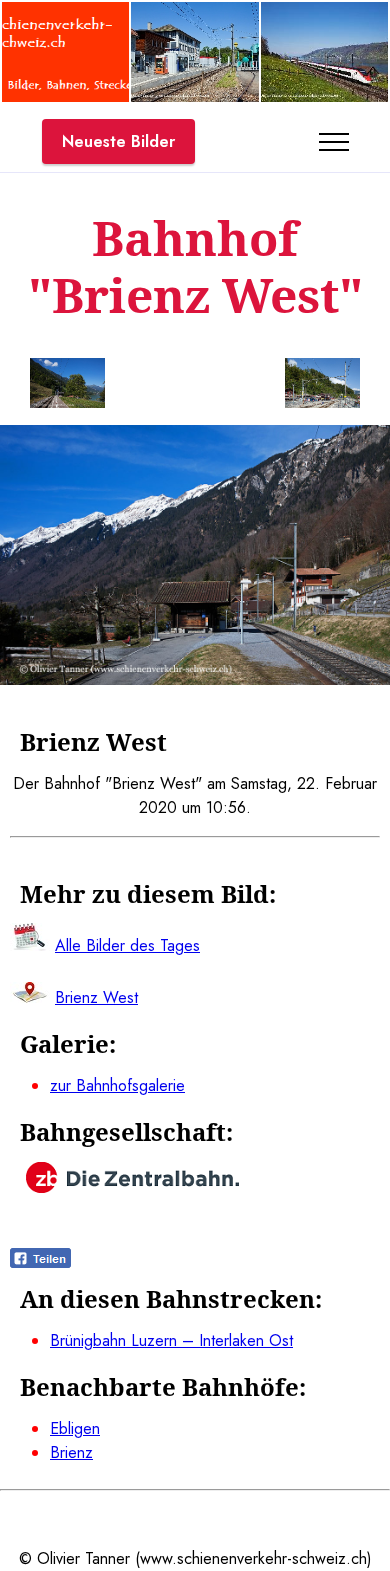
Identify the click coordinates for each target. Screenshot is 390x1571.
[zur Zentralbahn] (132, 1187)
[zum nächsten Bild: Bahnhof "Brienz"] (322, 386)
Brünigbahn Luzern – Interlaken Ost (171, 1340)
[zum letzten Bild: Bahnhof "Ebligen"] (67, 386)
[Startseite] (65, 96)
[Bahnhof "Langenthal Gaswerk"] (194, 96)
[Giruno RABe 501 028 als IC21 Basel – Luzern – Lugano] (324, 96)
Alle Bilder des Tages (127, 945)
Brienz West (96, 997)
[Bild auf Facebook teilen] (40, 1262)
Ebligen (75, 1428)
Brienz (71, 1452)
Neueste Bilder (118, 141)
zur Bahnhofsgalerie (117, 1085)
